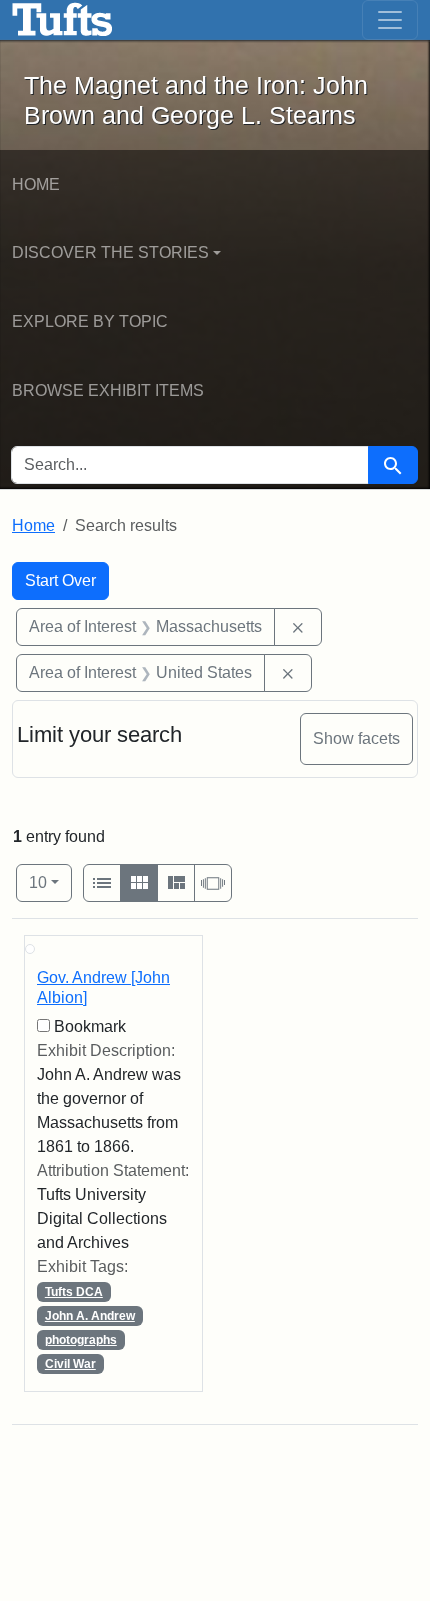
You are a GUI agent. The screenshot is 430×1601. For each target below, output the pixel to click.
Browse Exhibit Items (108, 390)
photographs (81, 1340)
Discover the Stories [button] (110, 252)
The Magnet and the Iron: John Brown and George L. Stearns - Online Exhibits (62, 20)
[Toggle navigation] (390, 20)
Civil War (70, 1364)
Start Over (60, 580)
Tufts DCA (74, 1292)
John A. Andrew (90, 1316)
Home (36, 184)
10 (50, 882)
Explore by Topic (90, 321)
